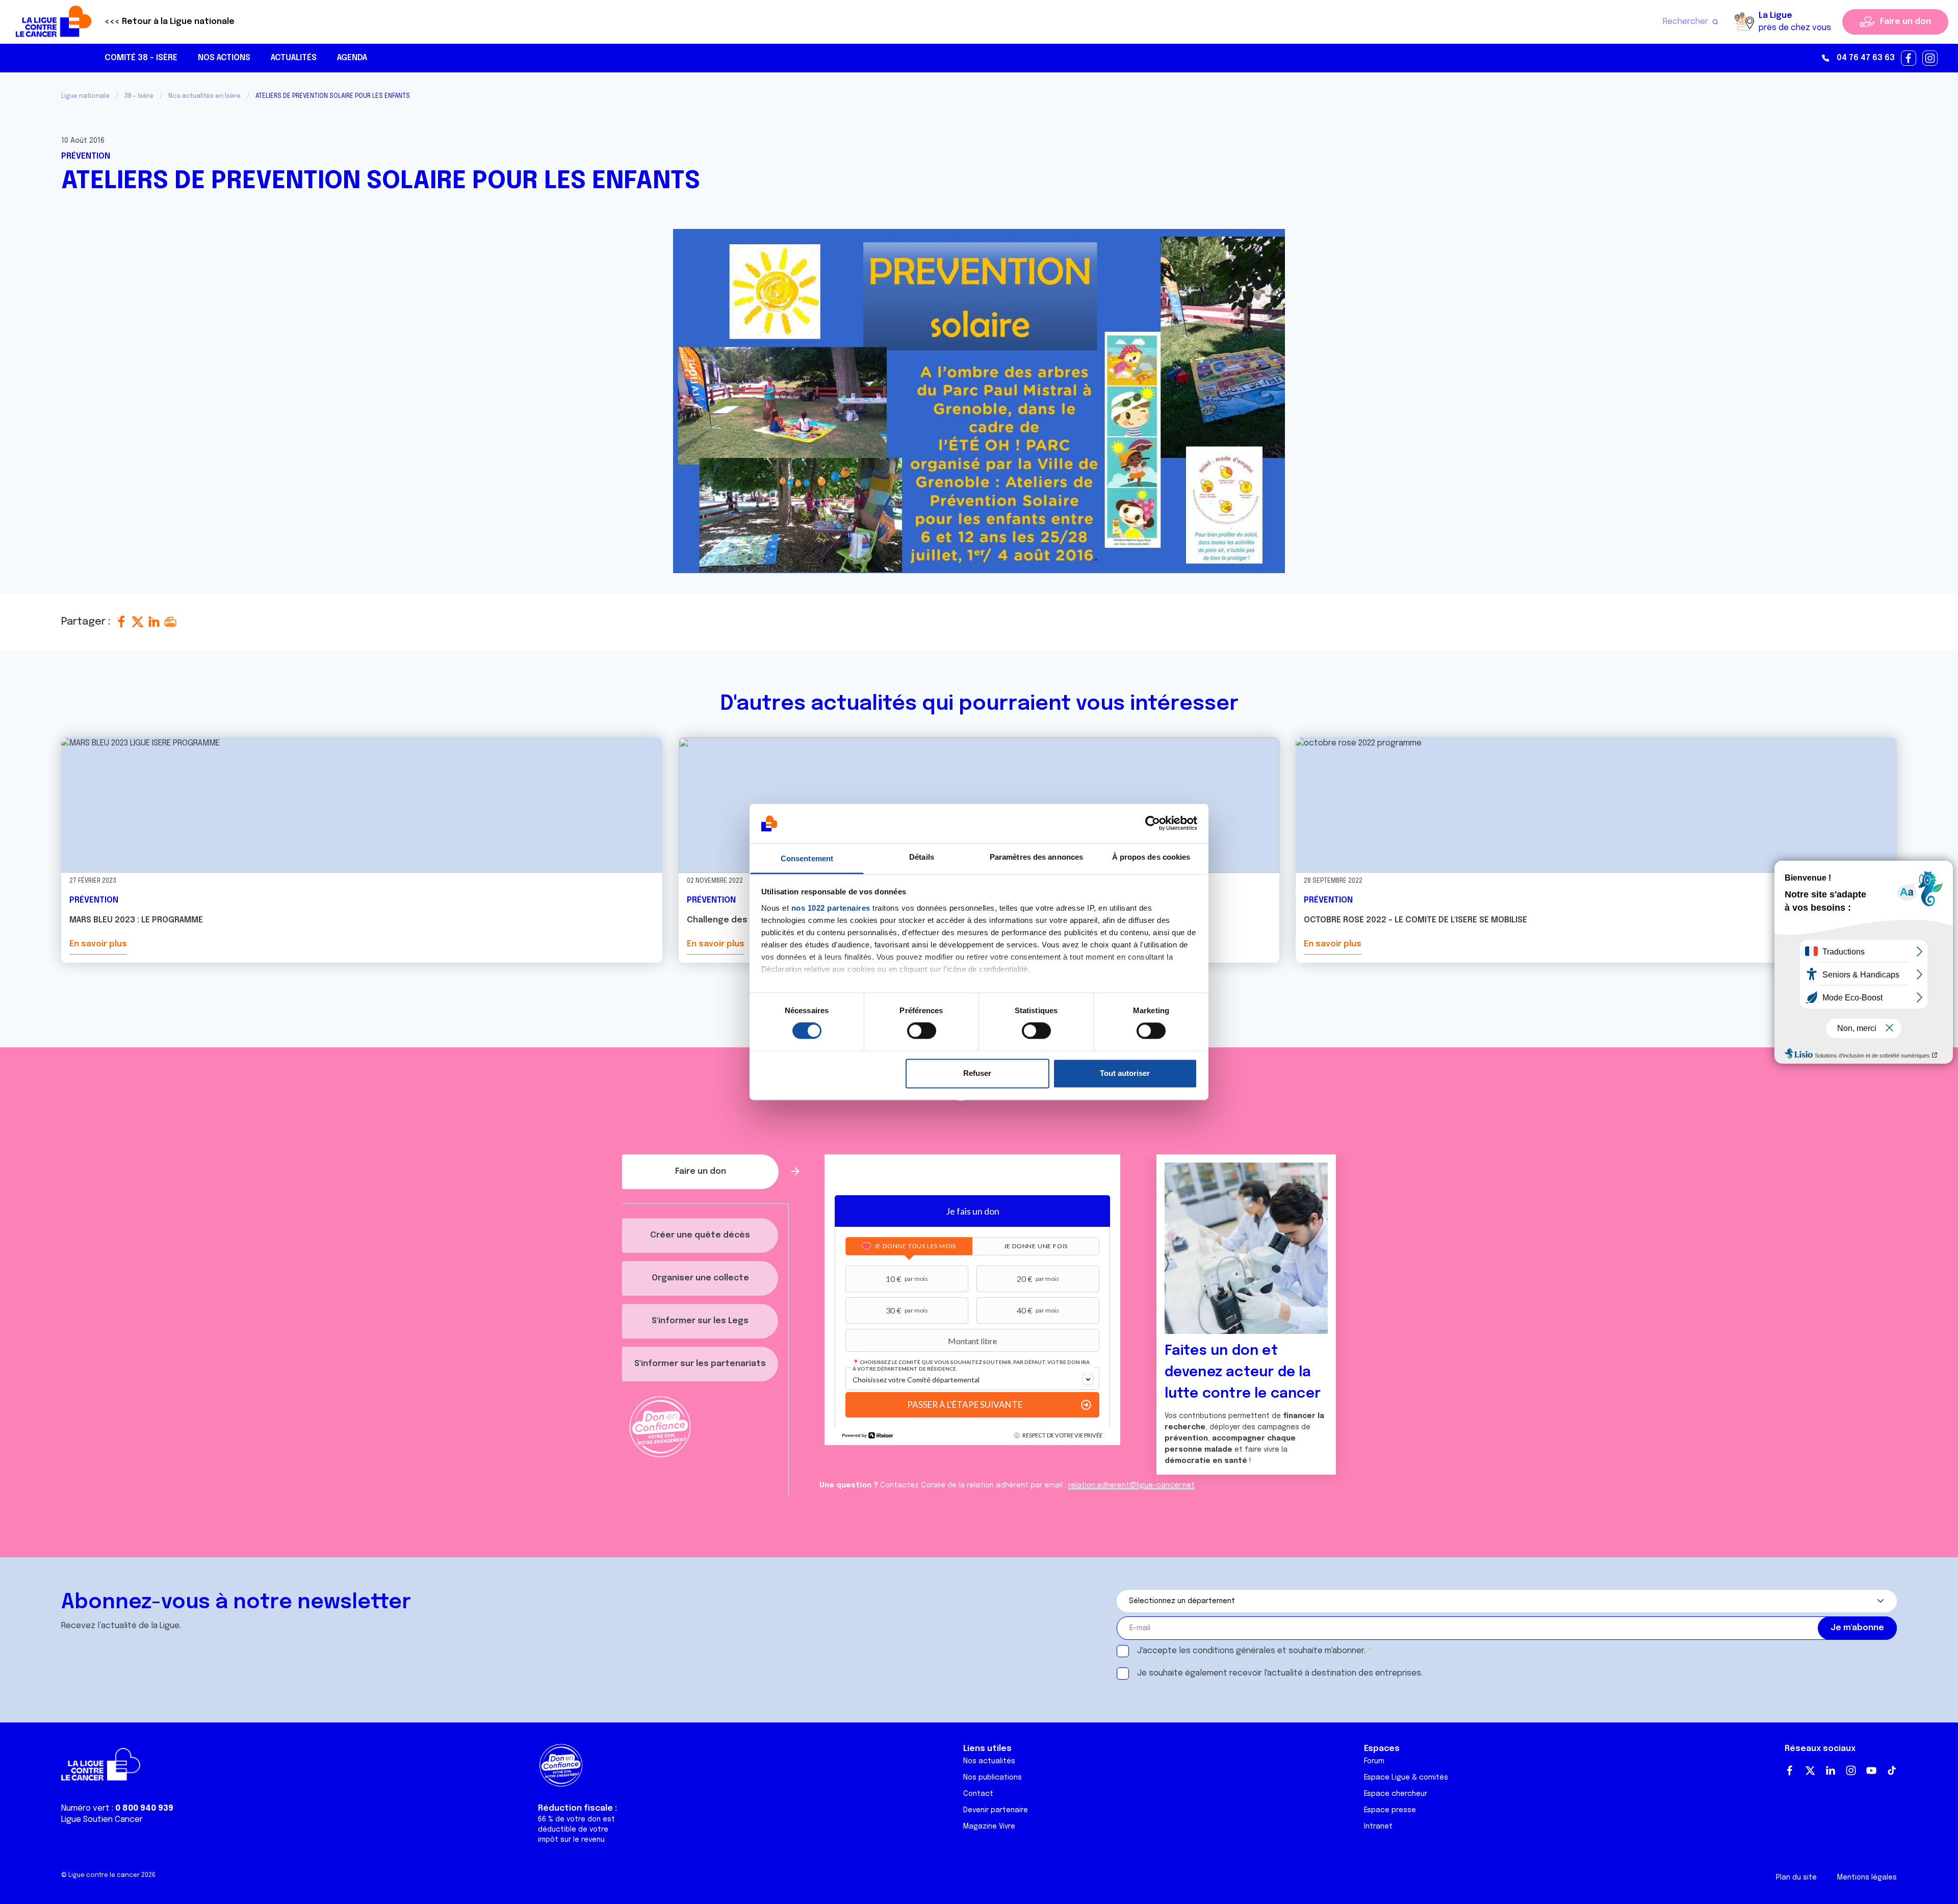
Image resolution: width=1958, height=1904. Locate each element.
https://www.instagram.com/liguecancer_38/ (1930, 59)
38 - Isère (139, 96)
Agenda (352, 58)
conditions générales (1234, 1651)
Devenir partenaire (996, 1810)
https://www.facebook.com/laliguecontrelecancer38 (1909, 59)
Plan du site (1796, 1877)
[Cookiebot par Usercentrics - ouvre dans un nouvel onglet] (1153, 824)
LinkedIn (1831, 1770)
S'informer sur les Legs (700, 1321)
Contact (978, 1794)
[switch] (922, 1031)
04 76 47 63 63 (1866, 58)
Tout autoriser (1125, 1073)
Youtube (1871, 1770)
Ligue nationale (85, 96)
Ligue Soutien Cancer (102, 1820)
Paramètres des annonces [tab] (1036, 857)
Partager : (87, 622)
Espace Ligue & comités (1406, 1778)
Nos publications (993, 1778)
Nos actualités (989, 1761)
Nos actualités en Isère (204, 96)
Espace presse (1390, 1810)
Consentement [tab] (807, 858)
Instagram (1851, 1770)
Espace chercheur (1396, 1794)
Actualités (294, 58)
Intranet (1378, 1826)
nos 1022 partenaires (831, 908)
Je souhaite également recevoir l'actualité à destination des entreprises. (1280, 1673)
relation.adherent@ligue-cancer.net (1131, 1485)
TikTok (1892, 1770)
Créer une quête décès (700, 1235)
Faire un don (1905, 22)
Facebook (1790, 1770)
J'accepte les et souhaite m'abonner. (1251, 1651)
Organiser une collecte (700, 1278)
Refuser (977, 1073)
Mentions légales (1867, 1877)
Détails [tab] (922, 857)
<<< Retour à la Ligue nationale (170, 22)
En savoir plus (98, 944)
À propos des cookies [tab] (1151, 857)
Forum (1374, 1761)
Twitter (1810, 1770)
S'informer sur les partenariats (700, 1364)
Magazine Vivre (989, 1826)
